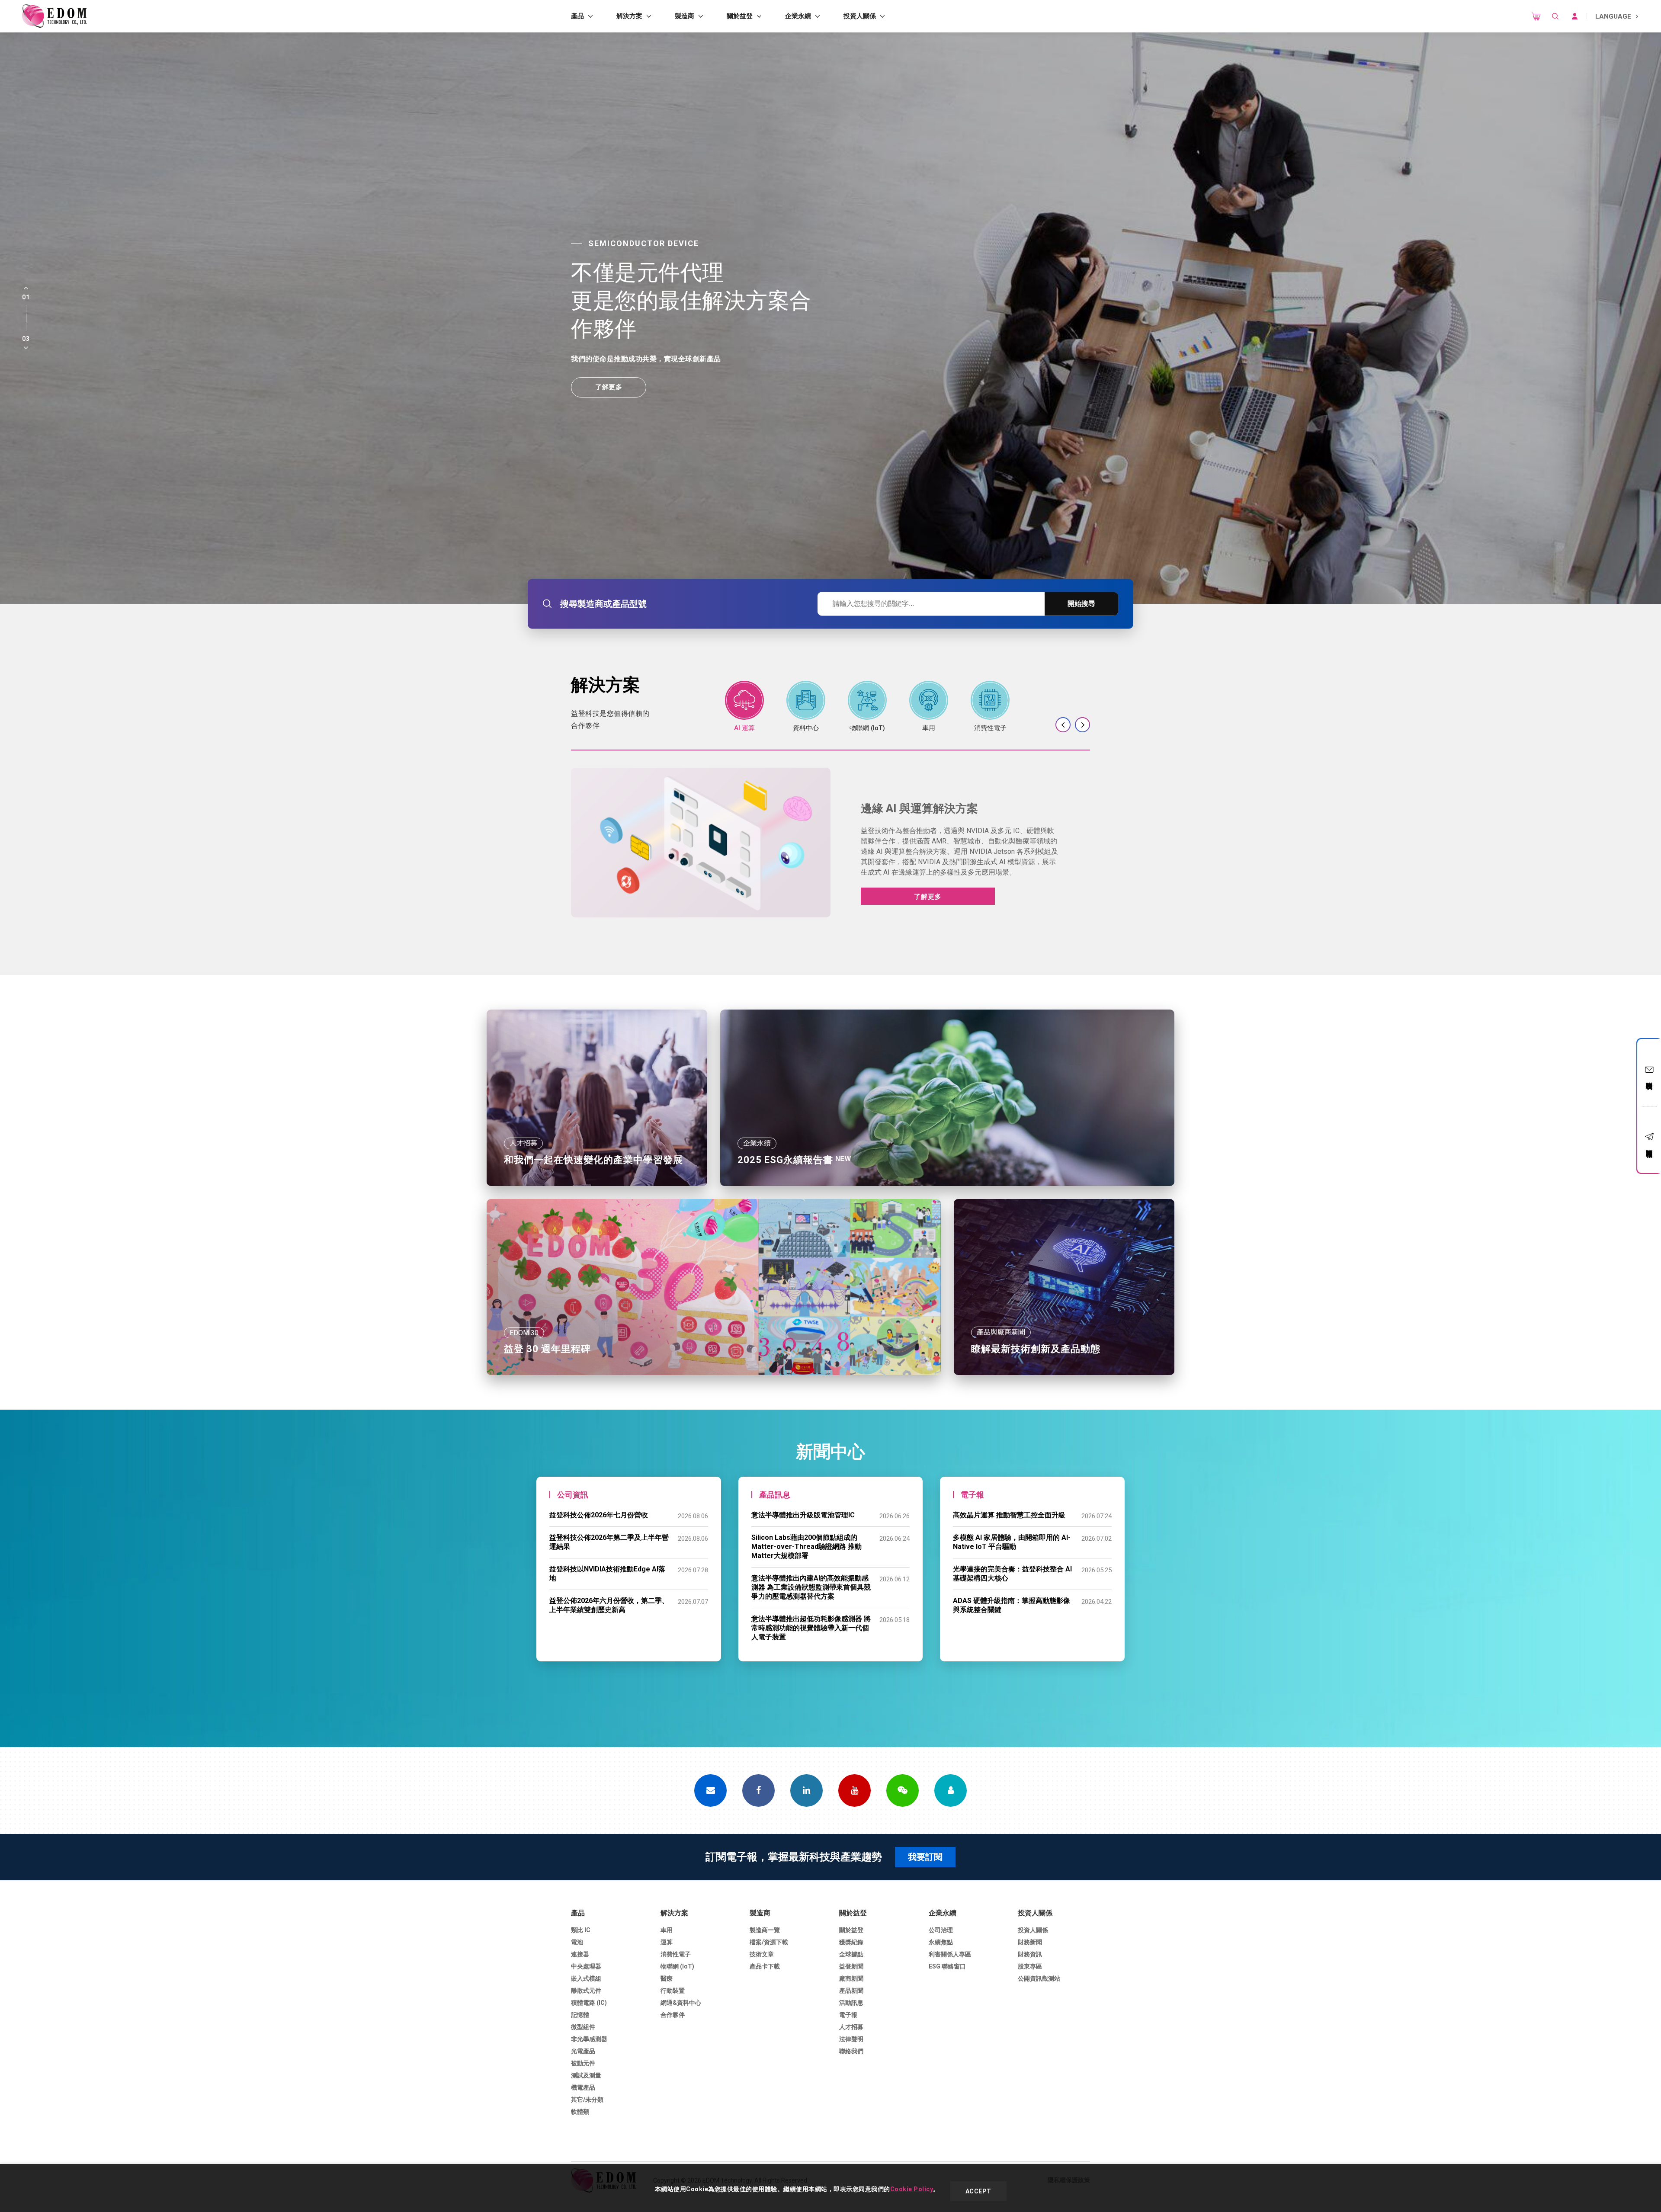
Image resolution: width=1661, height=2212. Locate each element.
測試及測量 (586, 2075)
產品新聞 (851, 1991)
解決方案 (629, 16)
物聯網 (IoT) (677, 1966)
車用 (667, 1930)
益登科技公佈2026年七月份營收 (599, 1515)
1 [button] (26, 309)
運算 (667, 1942)
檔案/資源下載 (769, 1942)
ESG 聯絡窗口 (947, 1966)
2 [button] (26, 318)
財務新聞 (1030, 1942)
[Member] (951, 1790)
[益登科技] (54, 16)
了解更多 (609, 373)
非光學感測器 (589, 2039)
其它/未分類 (587, 2100)
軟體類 (580, 2112)
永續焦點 (941, 1942)
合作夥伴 (673, 2015)
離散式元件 (586, 1991)
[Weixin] (903, 1790)
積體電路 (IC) (589, 2003)
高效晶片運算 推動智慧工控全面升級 (1009, 1515)
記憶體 (580, 2015)
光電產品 (583, 2051)
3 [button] (26, 327)
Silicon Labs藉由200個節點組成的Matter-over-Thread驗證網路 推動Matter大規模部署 (806, 1547)
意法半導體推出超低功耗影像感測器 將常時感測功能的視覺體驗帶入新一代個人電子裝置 (811, 1628)
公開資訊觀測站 (1039, 1978)
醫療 (667, 1978)
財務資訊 (1030, 1954)
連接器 (580, 1954)
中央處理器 (586, 1966)
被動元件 (583, 2063)
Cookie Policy (912, 2189)
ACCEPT (978, 2191)
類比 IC (581, 1930)
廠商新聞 (851, 1978)
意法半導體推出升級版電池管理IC (803, 1515)
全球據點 (851, 1954)
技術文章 (762, 1954)
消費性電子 (676, 1954)
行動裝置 (673, 1991)
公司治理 (941, 1930)
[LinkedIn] (806, 1790)
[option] (830, 318)
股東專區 (1030, 1966)
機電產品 (583, 2087)
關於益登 (740, 16)
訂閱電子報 (1649, 1146)
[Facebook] (758, 1790)
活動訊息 (851, 2003)
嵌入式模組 (586, 1978)
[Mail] (710, 1790)
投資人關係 (860, 16)
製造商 (685, 16)
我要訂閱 (925, 1857)
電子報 (848, 2015)
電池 (577, 1942)
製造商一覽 (765, 1930)
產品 (577, 16)
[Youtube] (855, 1790)
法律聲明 (851, 2039)
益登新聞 (851, 1966)
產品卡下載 (765, 1966)
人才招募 (851, 2027)
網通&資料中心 (681, 2003)
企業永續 (798, 16)
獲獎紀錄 (851, 1942)
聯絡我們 (1649, 1078)
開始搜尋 (1081, 603)
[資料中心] (806, 707)
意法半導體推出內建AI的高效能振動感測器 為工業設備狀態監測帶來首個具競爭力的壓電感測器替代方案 (811, 1587)
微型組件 (583, 2027)
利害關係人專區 (950, 1954)
